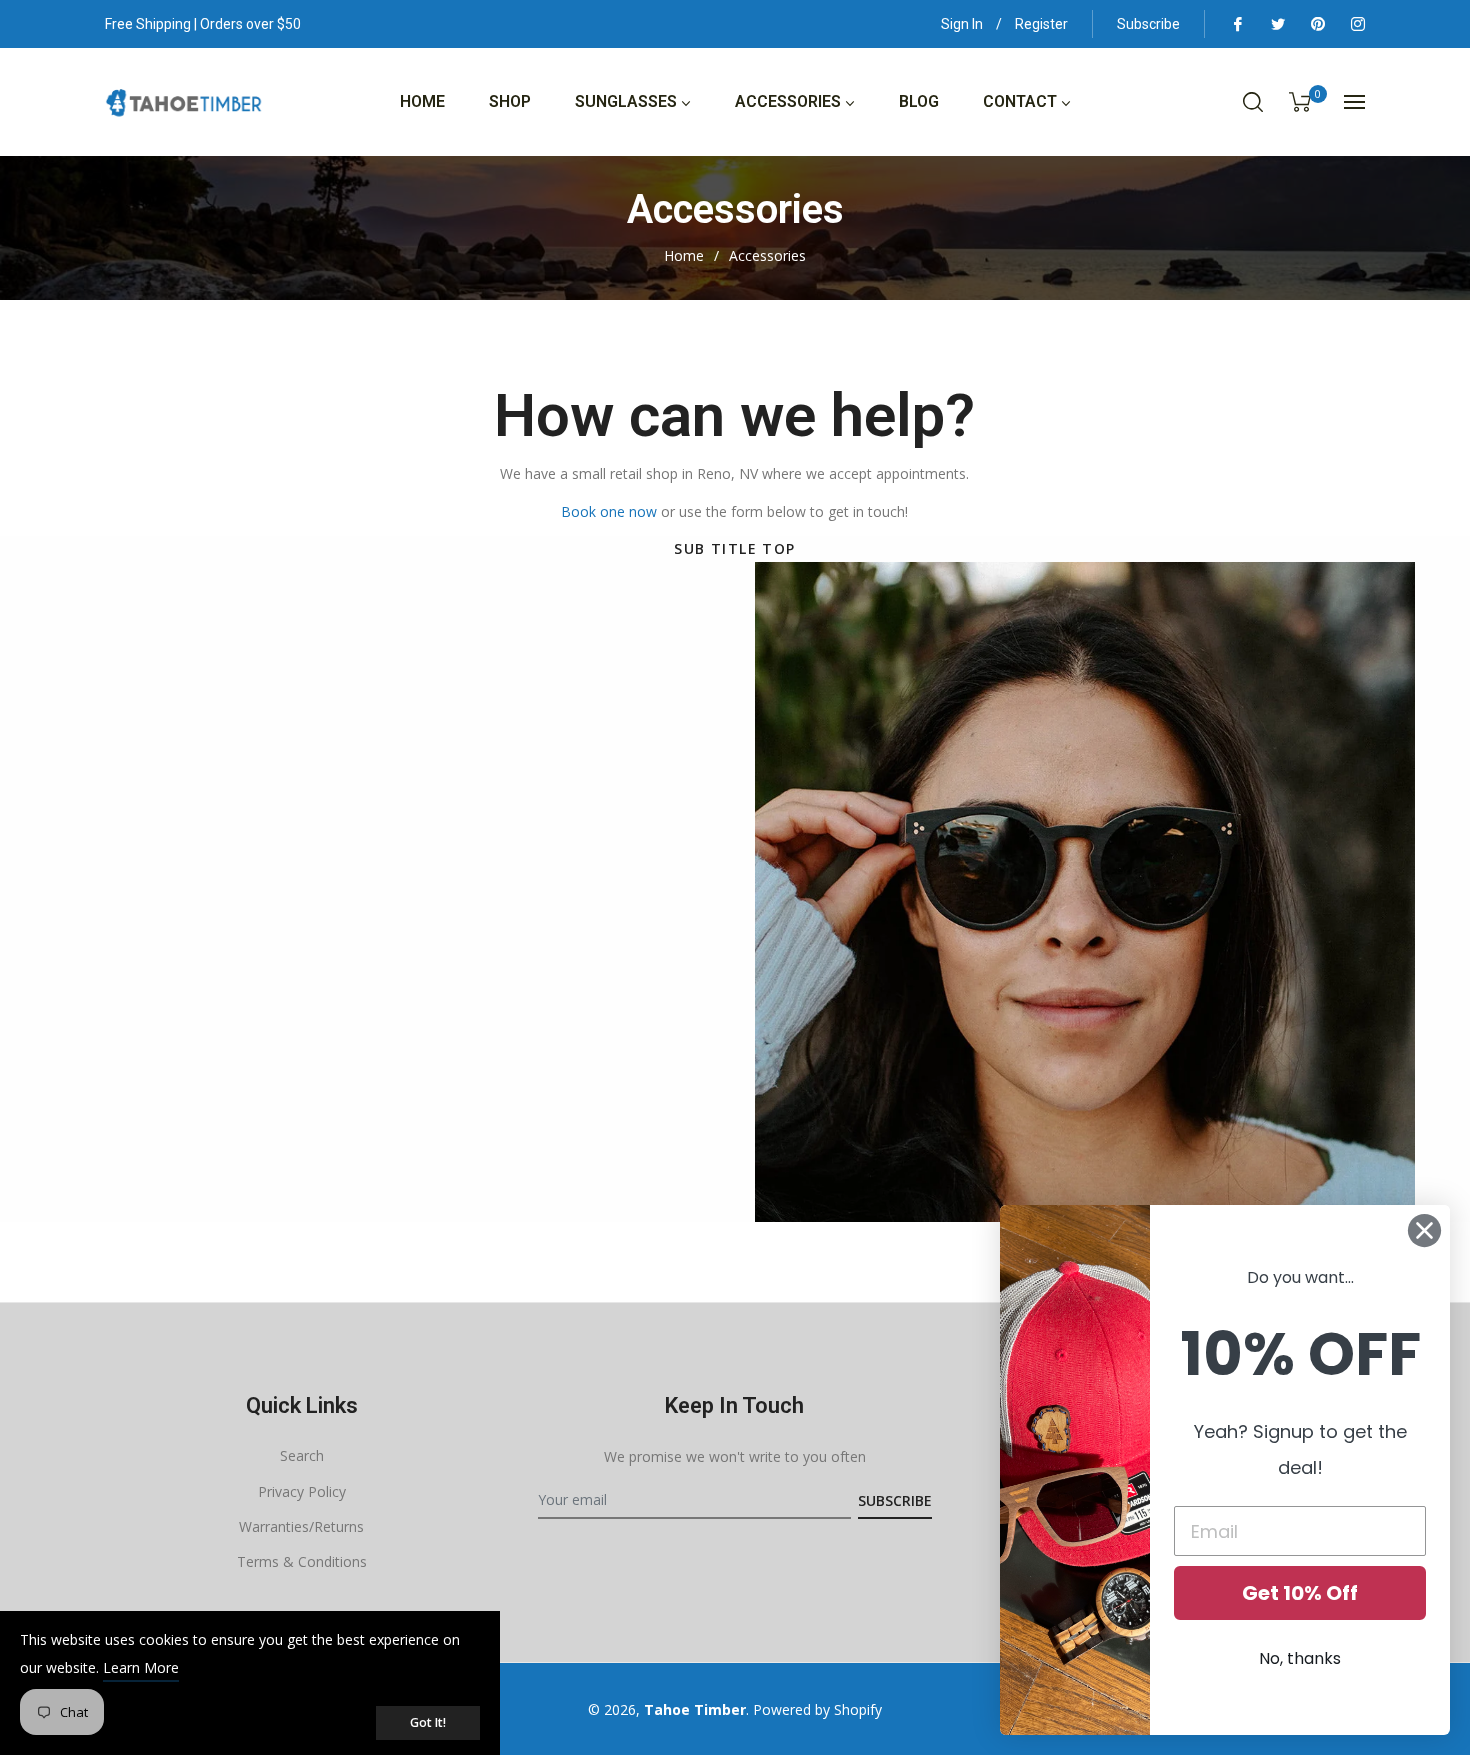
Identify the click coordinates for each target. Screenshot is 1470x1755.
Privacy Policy (302, 1491)
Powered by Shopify (817, 1709)
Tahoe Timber (695, 1709)
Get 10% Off (1300, 1593)
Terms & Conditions (302, 1561)
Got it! (428, 1722)
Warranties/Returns (301, 1526)
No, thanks (1300, 1658)
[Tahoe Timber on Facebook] (1237, 24)
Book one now (609, 511)
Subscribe (1148, 24)
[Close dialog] (1424, 1230)
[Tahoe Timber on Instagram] (1357, 24)
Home (684, 255)
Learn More (141, 1667)
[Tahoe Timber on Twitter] (1277, 24)
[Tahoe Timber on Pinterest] (1317, 24)
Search (302, 1455)
